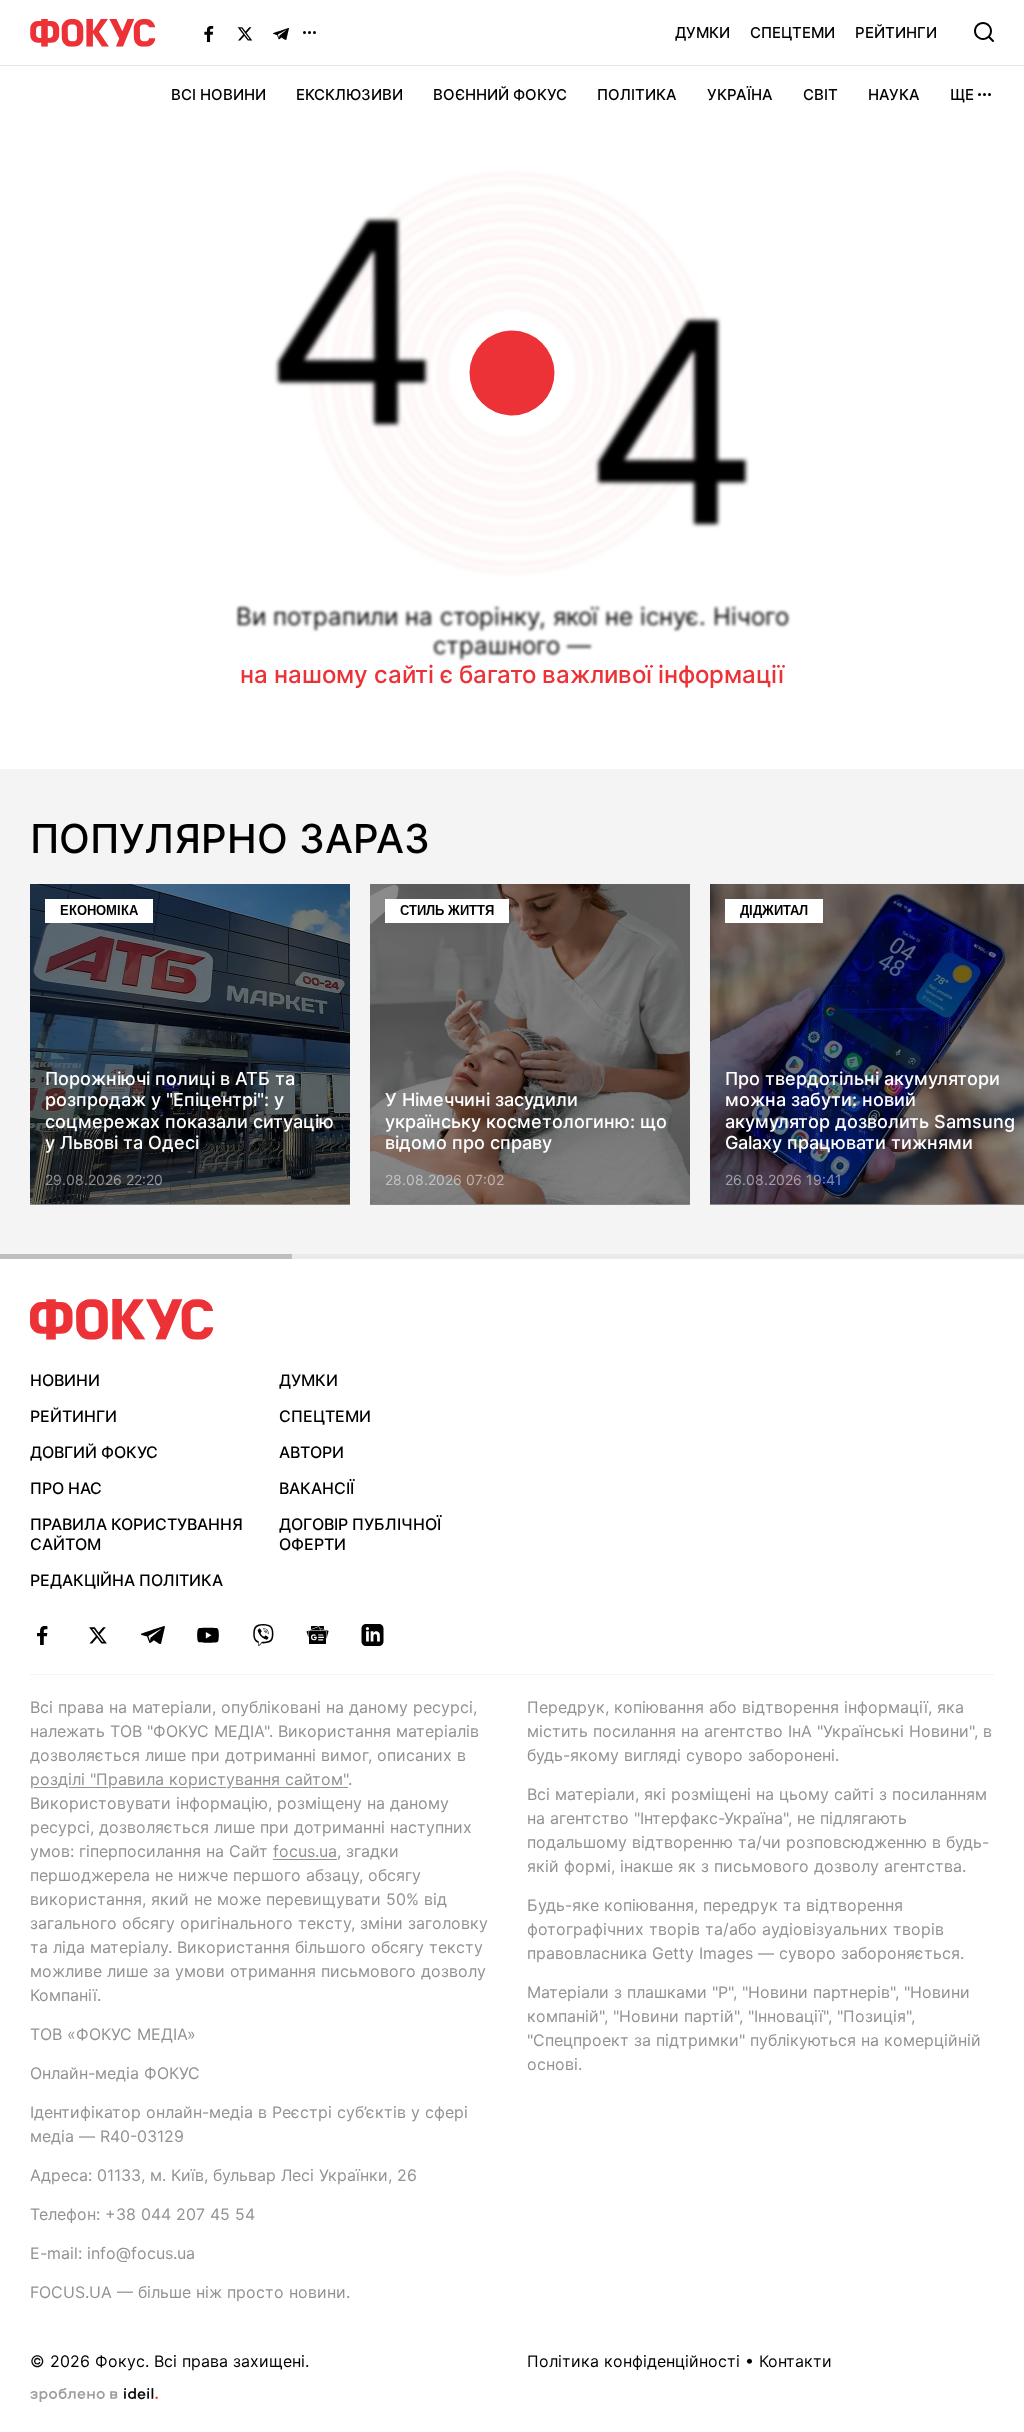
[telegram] (152, 1635)
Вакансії (316, 1488)
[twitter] (97, 1635)
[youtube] (207, 1635)
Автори (311, 1452)
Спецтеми (792, 32)
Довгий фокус (94, 1452)
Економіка (99, 910)
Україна (740, 94)
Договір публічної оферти (360, 1534)
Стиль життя (447, 910)
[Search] (984, 32)
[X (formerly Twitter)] (245, 33)
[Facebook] (209, 33)
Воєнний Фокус (500, 94)
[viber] (262, 1635)
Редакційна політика (126, 1580)
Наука (894, 94)
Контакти (795, 2361)
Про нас (66, 1488)
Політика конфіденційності (633, 2361)
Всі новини (218, 94)
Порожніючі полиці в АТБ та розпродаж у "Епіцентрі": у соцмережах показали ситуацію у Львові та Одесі (189, 1111)
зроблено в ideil (94, 2395)
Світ (820, 94)
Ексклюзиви (349, 94)
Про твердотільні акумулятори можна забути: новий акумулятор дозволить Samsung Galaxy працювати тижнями (870, 1111)
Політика (637, 94)
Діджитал (774, 910)
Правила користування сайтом (136, 1534)
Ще (962, 94)
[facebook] (42, 1635)
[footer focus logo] (122, 1319)
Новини (65, 1380)
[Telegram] (281, 33)
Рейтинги (896, 32)
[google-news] (317, 1635)
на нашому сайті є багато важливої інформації (512, 674)
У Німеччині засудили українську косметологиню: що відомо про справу (526, 1122)
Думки (702, 32)
